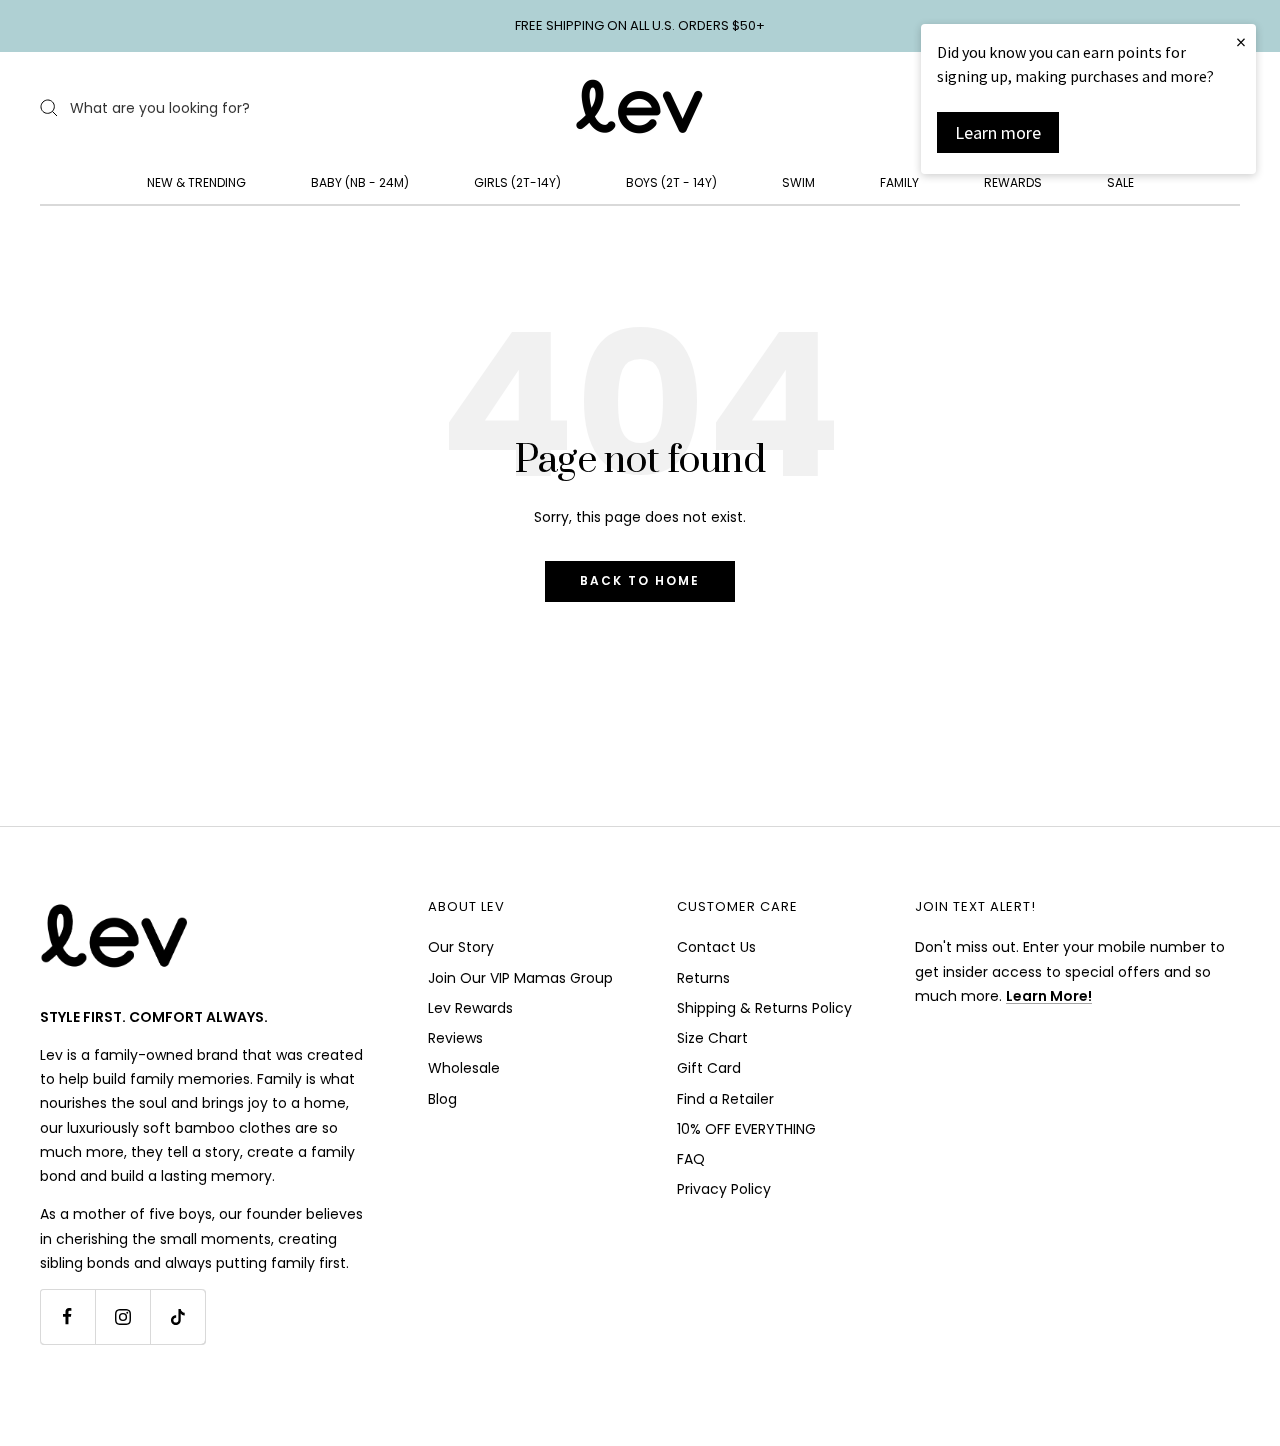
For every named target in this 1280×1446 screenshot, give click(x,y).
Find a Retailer (725, 1099)
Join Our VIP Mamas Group (520, 978)
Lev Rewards (470, 1008)
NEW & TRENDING (196, 182)
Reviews (455, 1038)
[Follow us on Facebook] (67, 1316)
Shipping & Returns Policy (764, 1008)
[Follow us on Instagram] (122, 1316)
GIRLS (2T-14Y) (517, 182)
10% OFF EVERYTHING (746, 1129)
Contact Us (716, 947)
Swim (798, 182)
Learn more (998, 132)
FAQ (691, 1159)
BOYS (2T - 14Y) (671, 182)
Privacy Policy (724, 1189)
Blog (442, 1099)
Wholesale (464, 1068)
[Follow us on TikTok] (177, 1316)
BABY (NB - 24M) (360, 182)
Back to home (640, 580)
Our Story (461, 947)
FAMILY (899, 182)
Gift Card (709, 1068)
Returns (703, 978)
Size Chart (712, 1038)
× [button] (1241, 41)
